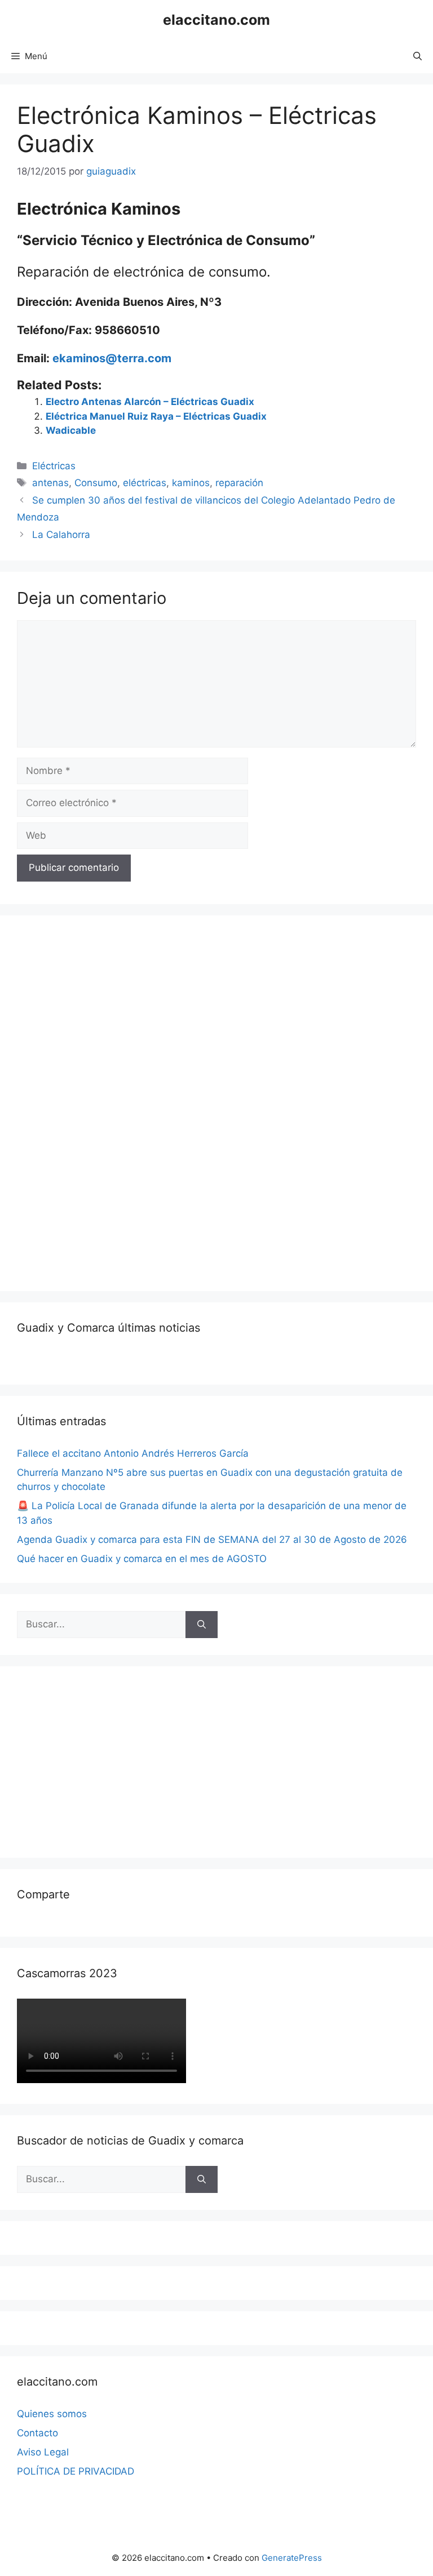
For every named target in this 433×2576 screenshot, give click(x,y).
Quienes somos (52, 2414)
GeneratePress (292, 2558)
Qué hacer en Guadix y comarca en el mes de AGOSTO (142, 1559)
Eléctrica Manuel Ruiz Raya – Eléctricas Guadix (156, 416)
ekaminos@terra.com (112, 358)
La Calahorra (61, 535)
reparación (239, 483)
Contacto (37, 2433)
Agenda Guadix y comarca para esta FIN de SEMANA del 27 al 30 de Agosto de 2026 (212, 1540)
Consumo (96, 483)
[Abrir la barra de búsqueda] (417, 56)
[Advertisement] (101, 1101)
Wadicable (71, 430)
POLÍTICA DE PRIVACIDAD (76, 2471)
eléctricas (145, 483)
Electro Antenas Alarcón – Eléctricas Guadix (150, 402)
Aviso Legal (43, 2452)
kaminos (191, 483)
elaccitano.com (216, 20)
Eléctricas (54, 466)
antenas (50, 483)
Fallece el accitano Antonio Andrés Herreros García (133, 1453)
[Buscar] (202, 1625)
